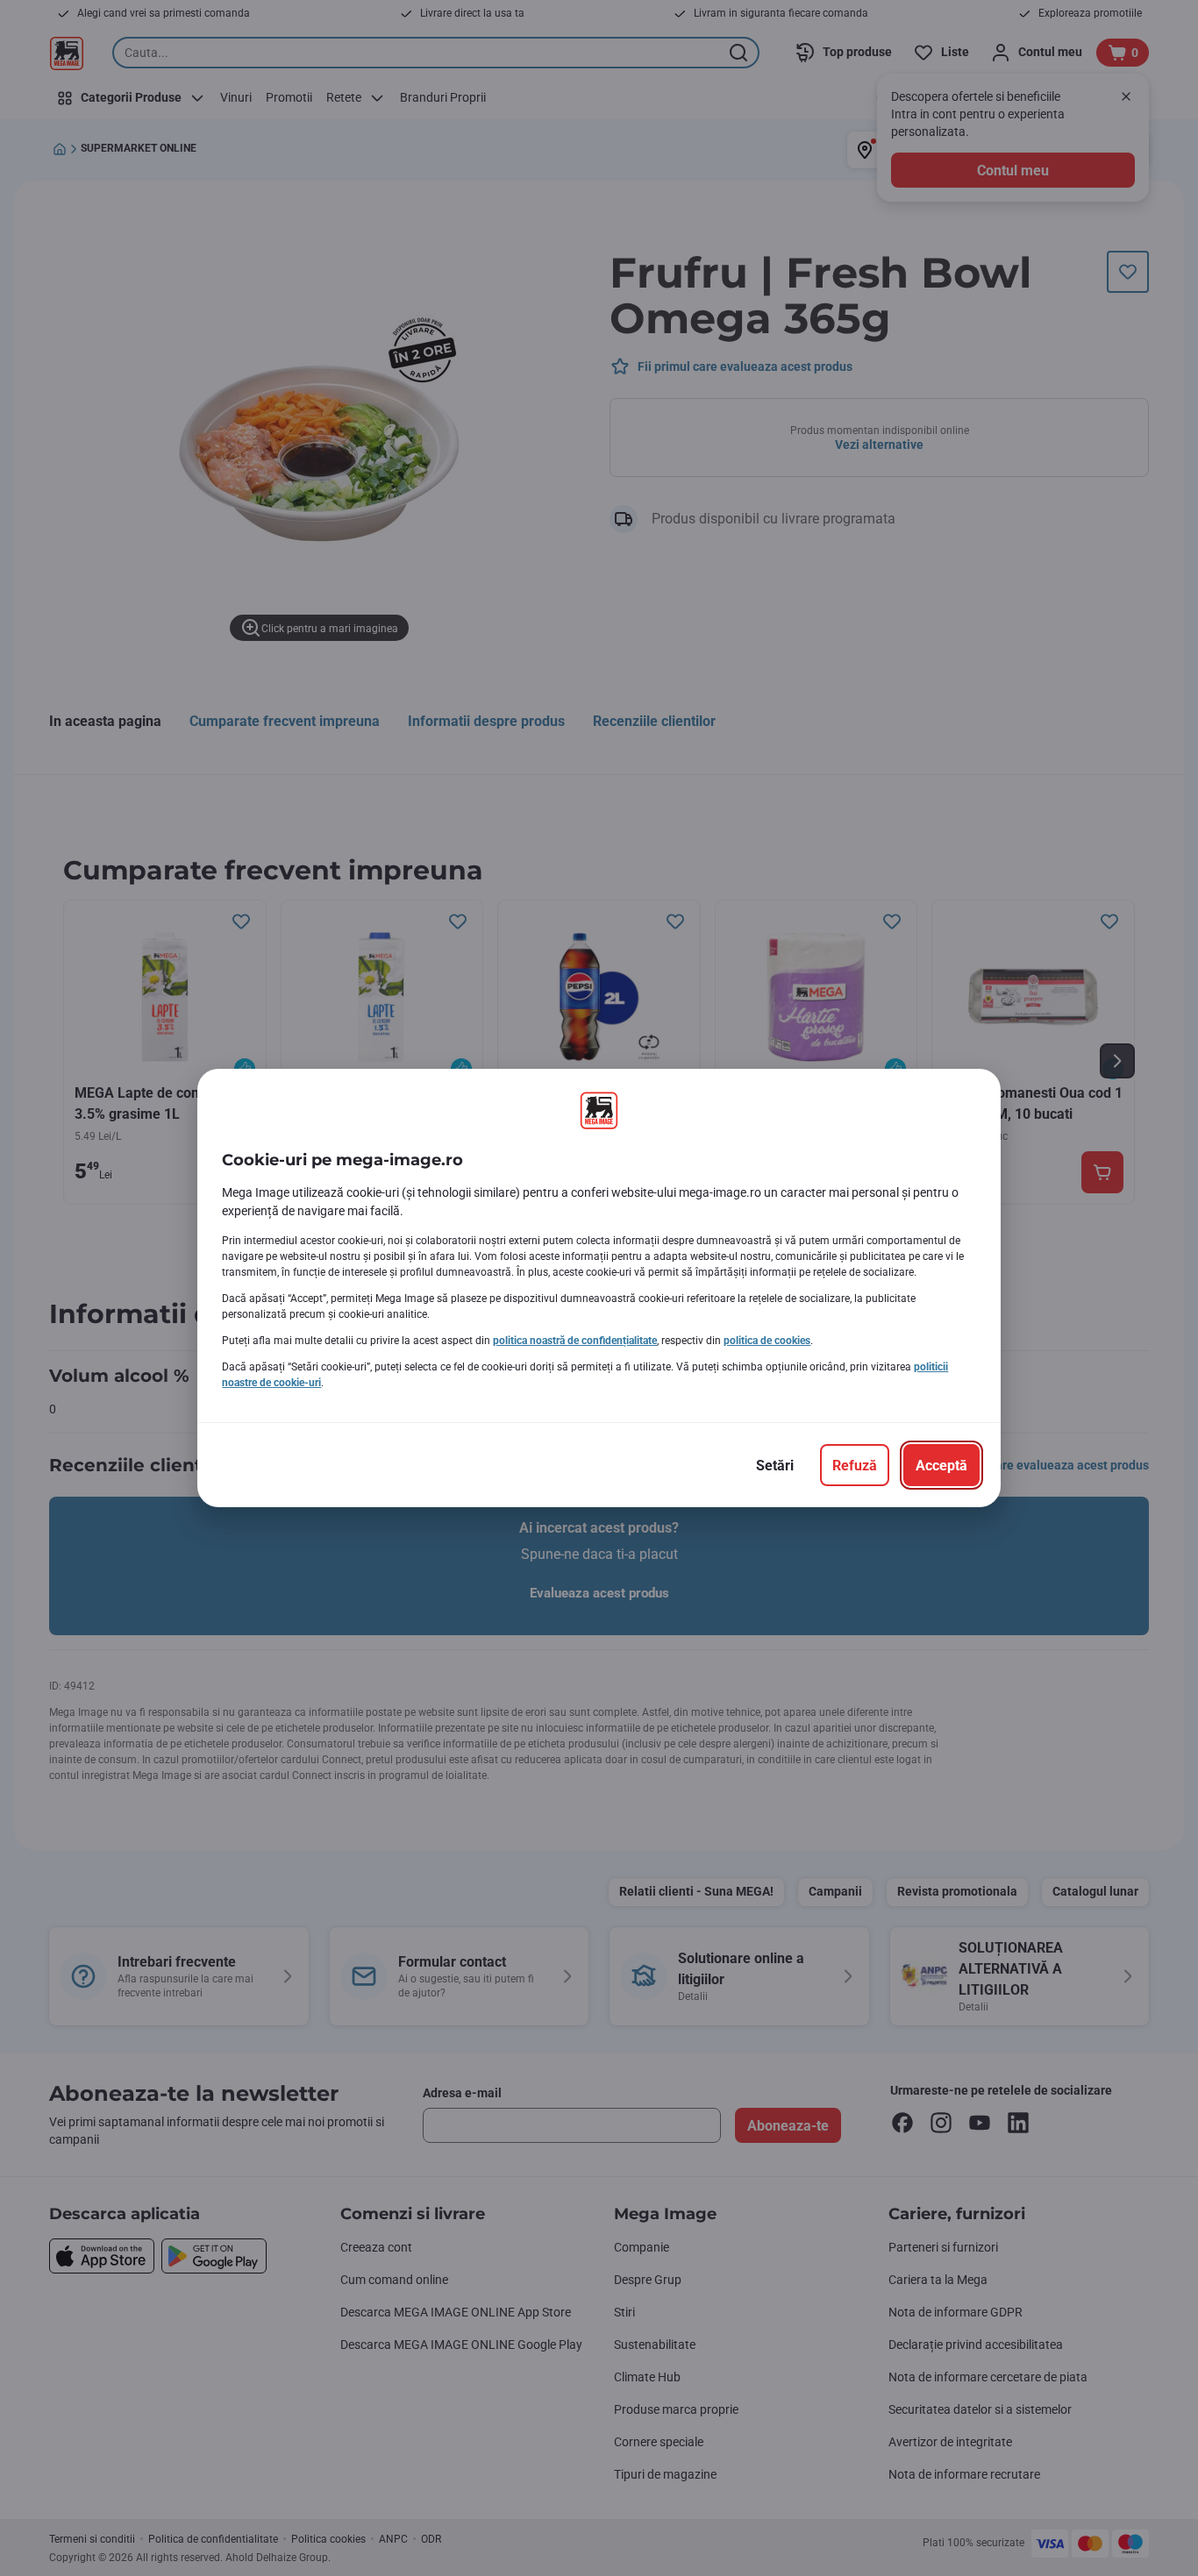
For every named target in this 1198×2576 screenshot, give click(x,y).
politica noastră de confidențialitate (575, 1341)
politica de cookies (767, 1341)
